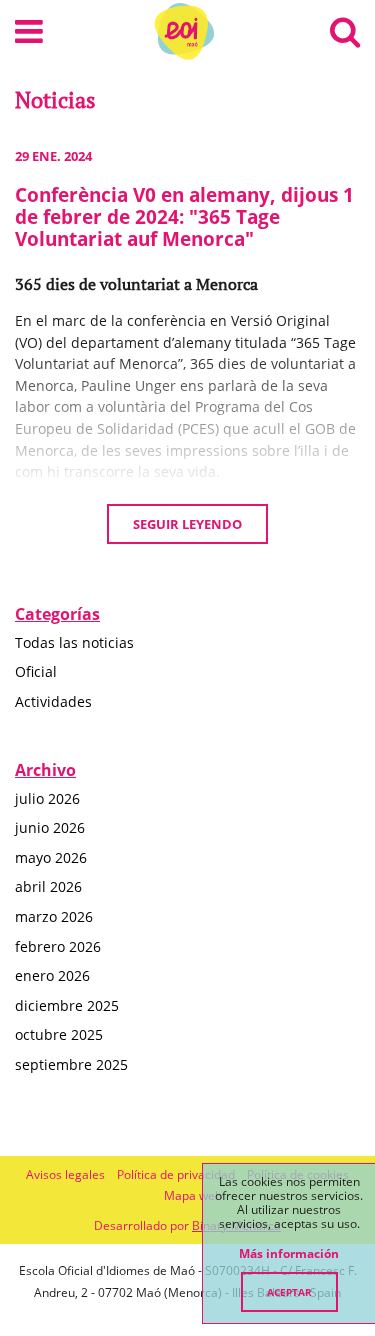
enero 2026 (52, 975)
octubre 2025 (59, 1034)
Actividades (53, 701)
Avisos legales (65, 1174)
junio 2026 (50, 827)
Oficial (36, 671)
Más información (289, 1254)
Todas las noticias (74, 642)
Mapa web (193, 1195)
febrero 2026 (58, 946)
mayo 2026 (51, 857)
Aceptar (289, 1292)
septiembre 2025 (71, 1064)
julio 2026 (47, 798)
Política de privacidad (176, 1174)
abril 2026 (48, 886)
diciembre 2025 (67, 1005)
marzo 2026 (54, 916)
